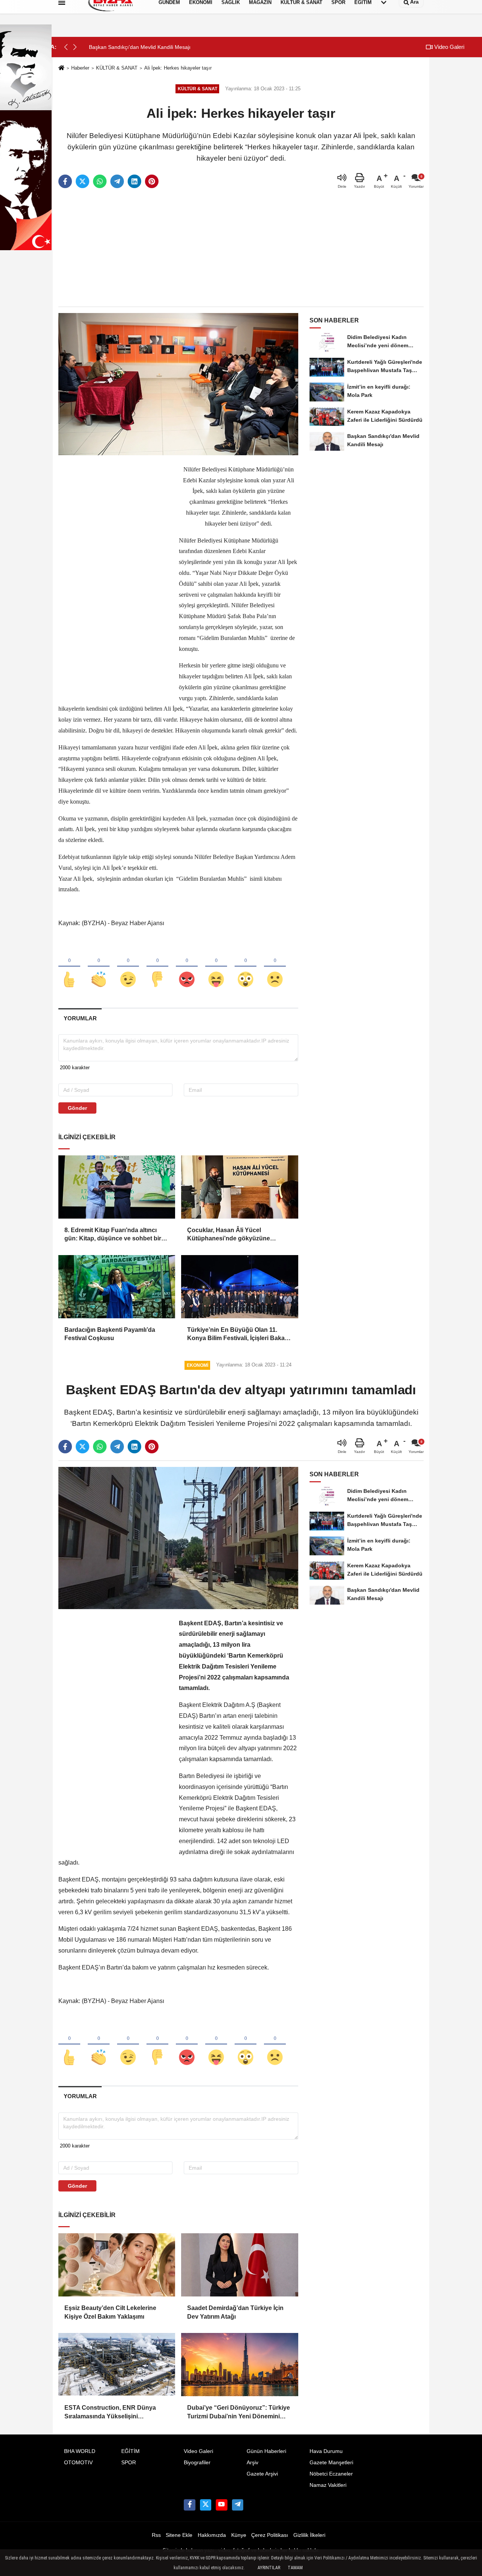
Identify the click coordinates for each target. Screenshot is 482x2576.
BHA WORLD (80, 2451)
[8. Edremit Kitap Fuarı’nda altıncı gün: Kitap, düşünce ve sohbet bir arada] (117, 1187)
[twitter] (82, 181)
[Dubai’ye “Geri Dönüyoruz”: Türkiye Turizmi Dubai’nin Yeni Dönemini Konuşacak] (239, 2365)
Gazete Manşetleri (331, 2463)
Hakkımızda (212, 2535)
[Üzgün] (275, 967)
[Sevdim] (128, 967)
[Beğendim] (69, 967)
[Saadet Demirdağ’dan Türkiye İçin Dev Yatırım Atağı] (239, 2265)
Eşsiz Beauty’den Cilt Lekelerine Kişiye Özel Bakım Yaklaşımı (110, 2312)
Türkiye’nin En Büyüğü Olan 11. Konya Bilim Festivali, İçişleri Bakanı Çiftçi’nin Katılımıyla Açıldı (239, 1335)
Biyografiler (197, 2463)
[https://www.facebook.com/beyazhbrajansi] (189, 2505)
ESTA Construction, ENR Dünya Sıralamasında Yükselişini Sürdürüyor (110, 2413)
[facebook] (65, 181)
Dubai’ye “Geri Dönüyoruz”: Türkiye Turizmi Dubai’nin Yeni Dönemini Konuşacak (239, 2413)
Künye (239, 2535)
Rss (156, 2535)
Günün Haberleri (266, 2451)
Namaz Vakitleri (328, 2485)
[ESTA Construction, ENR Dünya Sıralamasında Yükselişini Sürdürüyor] (117, 2365)
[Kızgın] (187, 967)
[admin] (238, 2505)
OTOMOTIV (78, 2463)
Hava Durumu (326, 2451)
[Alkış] (99, 967)
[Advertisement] (241, 248)
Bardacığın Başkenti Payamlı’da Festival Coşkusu (110, 1334)
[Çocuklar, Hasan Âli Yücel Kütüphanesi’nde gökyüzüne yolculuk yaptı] (239, 1187)
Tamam (295, 2568)
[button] (75, 47)
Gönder (77, 1108)
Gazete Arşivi (262, 2474)
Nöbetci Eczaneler (331, 2474)
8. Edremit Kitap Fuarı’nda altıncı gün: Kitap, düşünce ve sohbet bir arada (113, 1235)
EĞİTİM (130, 2451)
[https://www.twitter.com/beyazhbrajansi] (206, 2505)
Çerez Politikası (270, 2535)
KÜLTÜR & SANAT (117, 68)
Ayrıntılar (269, 2568)
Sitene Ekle (179, 2535)
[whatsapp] (100, 181)
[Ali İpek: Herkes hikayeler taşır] (178, 384)
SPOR (129, 2463)
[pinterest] (152, 181)
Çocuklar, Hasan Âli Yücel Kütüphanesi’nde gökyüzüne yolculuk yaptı (229, 1235)
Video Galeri (448, 47)
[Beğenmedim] (157, 967)
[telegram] (117, 181)
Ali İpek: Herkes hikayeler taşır (178, 68)
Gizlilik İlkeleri (309, 2535)
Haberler (80, 68)
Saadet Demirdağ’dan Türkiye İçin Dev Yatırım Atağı (235, 2312)
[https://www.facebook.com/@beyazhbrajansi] (221, 2505)
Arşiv (252, 2463)
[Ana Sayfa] (61, 68)
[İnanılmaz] (246, 967)
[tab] (80, 1018)
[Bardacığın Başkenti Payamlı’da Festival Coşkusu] (117, 1287)
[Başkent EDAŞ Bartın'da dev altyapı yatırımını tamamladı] (178, 1538)
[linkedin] (134, 181)
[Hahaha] (216, 967)
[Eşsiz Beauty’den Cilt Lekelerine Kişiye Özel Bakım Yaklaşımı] (117, 2265)
